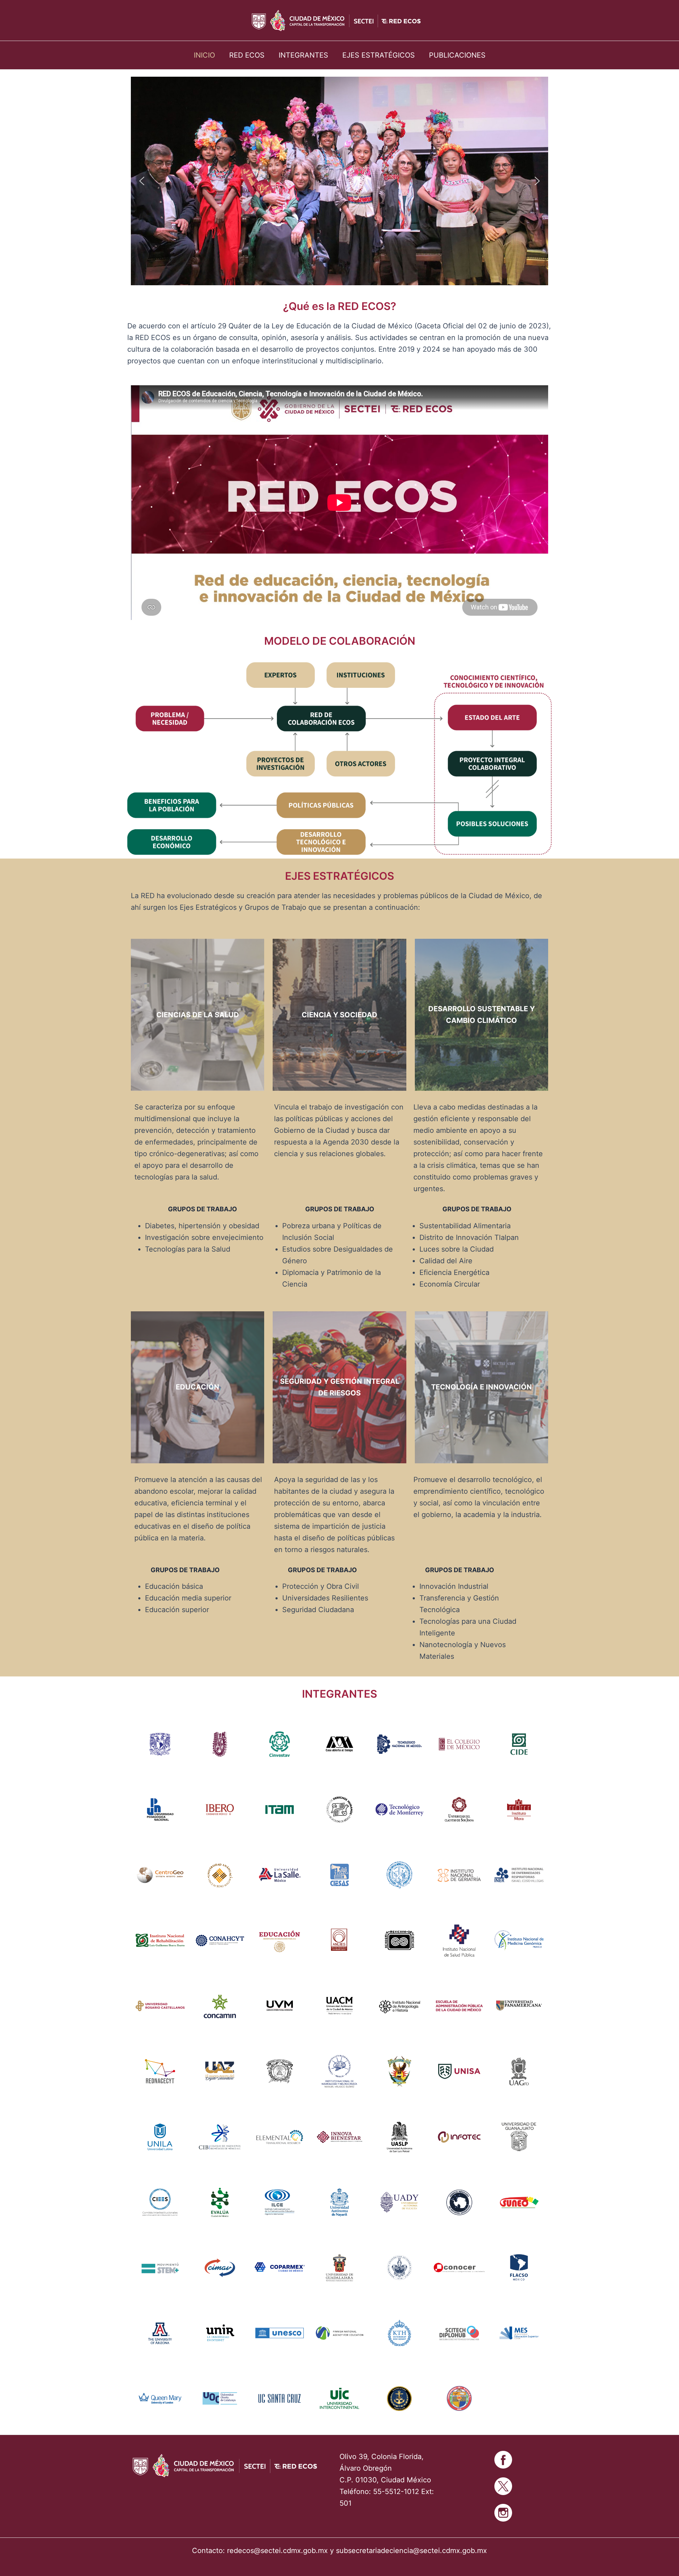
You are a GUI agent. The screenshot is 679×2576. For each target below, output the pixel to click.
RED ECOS (247, 55)
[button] (142, 181)
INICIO (204, 55)
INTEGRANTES (303, 55)
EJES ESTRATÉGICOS (379, 55)
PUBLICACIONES (457, 55)
